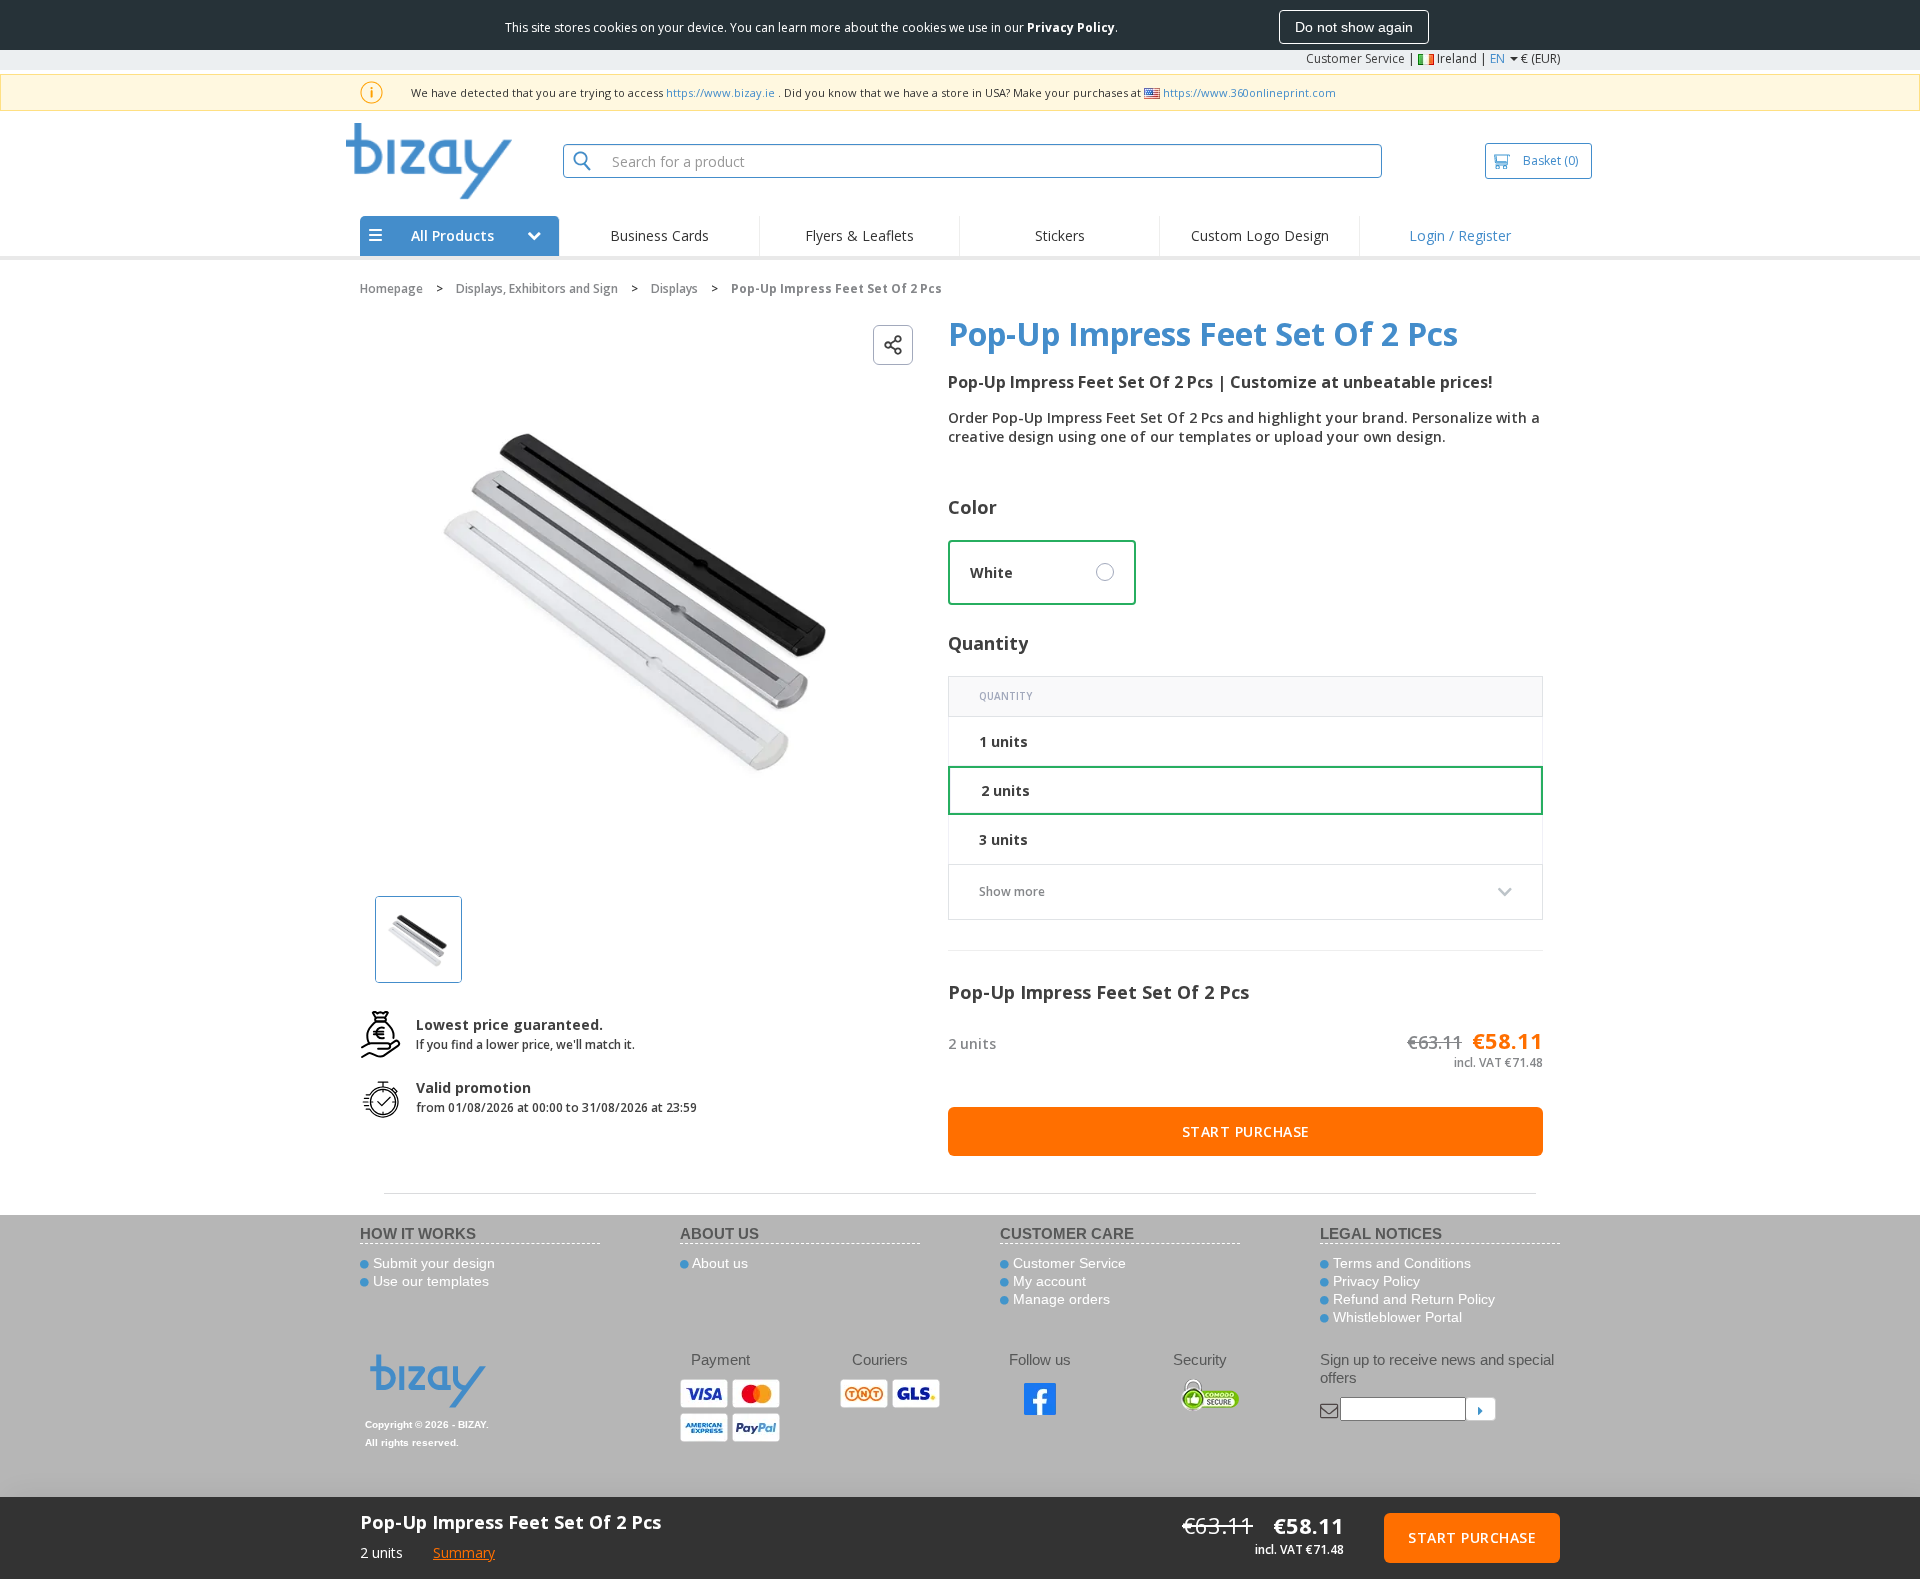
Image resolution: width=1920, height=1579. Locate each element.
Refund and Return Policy (1412, 1299)
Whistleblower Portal (1395, 1317)
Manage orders (1059, 1299)
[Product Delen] (893, 345)
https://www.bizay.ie (720, 92)
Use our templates (429, 1281)
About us (718, 1263)
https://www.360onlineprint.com (1249, 92)
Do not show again (1354, 27)
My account (1047, 1281)
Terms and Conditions (1400, 1263)
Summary (464, 1552)
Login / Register (1460, 235)
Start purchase (1246, 1131)
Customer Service (1355, 58)
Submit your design (432, 1263)
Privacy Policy (1374, 1281)
